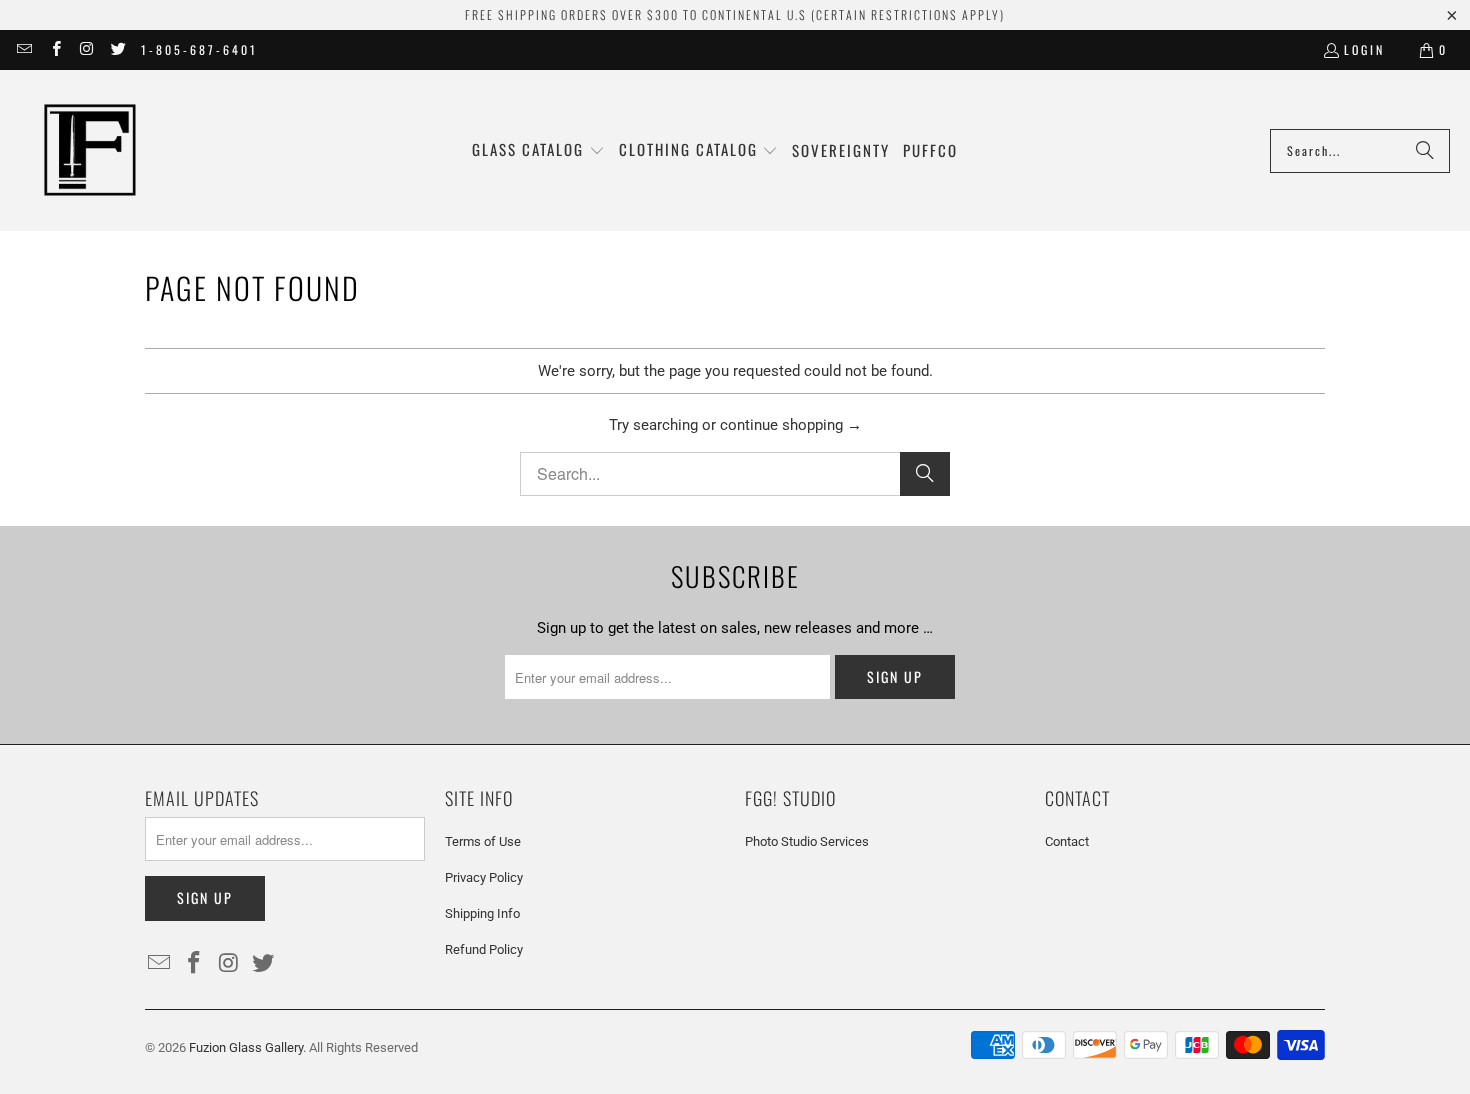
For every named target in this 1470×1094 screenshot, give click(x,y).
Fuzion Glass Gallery (246, 1047)
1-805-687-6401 (199, 49)
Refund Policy (484, 949)
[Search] (1425, 151)
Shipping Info (482, 913)
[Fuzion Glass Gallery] (90, 150)
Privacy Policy (484, 877)
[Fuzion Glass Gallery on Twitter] (117, 49)
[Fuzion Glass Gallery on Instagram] (86, 49)
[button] (538, 150)
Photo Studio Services (807, 841)
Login (1364, 49)
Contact (1067, 841)
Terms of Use (483, 841)
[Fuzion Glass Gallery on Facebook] (54, 49)
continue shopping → (791, 425)
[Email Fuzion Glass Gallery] (23, 49)
